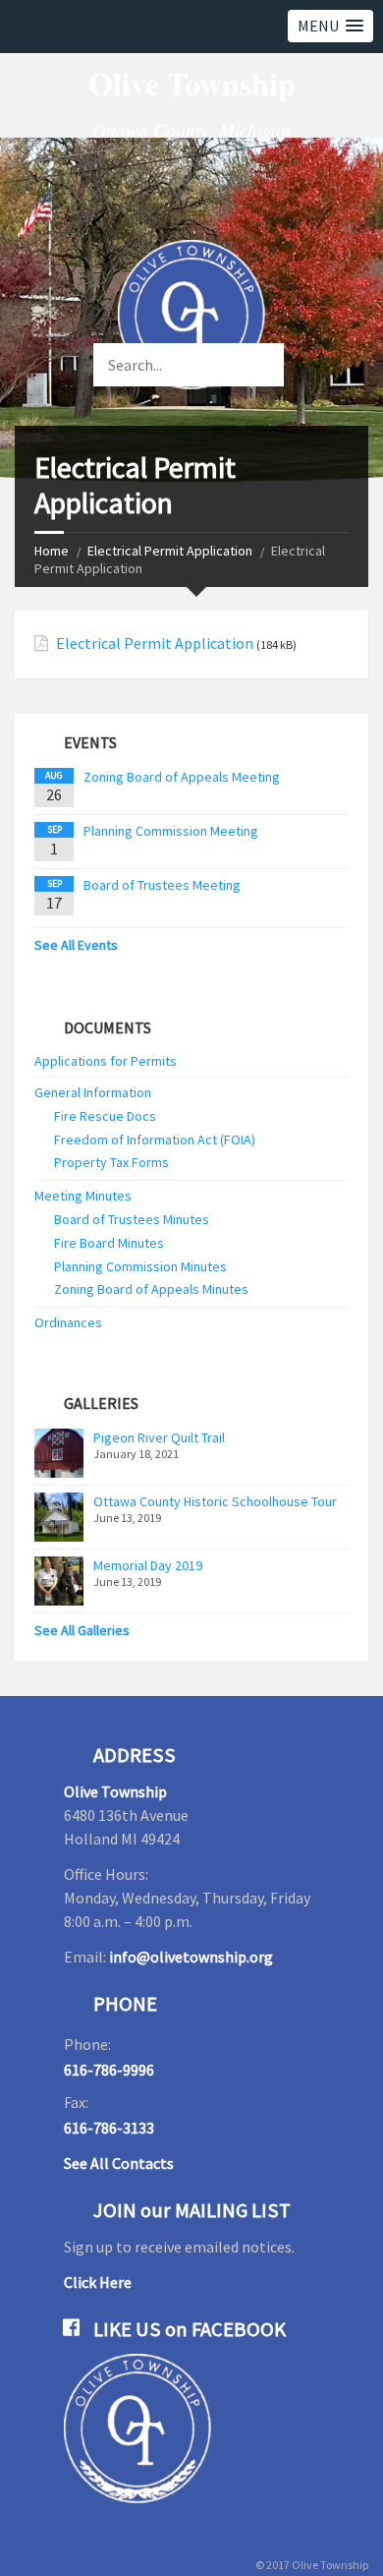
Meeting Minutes (83, 1196)
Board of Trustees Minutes (132, 1219)
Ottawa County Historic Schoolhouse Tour (215, 1501)
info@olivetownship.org (191, 1957)
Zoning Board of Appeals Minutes (151, 1289)
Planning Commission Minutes (140, 1266)
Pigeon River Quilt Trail (159, 1437)
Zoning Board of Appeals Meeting (182, 777)
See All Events (76, 945)
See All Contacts (119, 2163)
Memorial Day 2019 (148, 1565)
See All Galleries (82, 1630)
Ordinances (68, 1322)
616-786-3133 (109, 2128)
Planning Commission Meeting (171, 831)
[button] (330, 26)
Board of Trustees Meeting (162, 885)
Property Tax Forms (111, 1162)
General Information (93, 1092)
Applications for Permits (106, 1061)
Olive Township (115, 1791)
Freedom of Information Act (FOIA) (155, 1140)
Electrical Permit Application (170, 551)
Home (52, 551)
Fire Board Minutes (109, 1243)
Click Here (98, 2282)
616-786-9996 (109, 2070)
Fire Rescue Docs (105, 1116)
